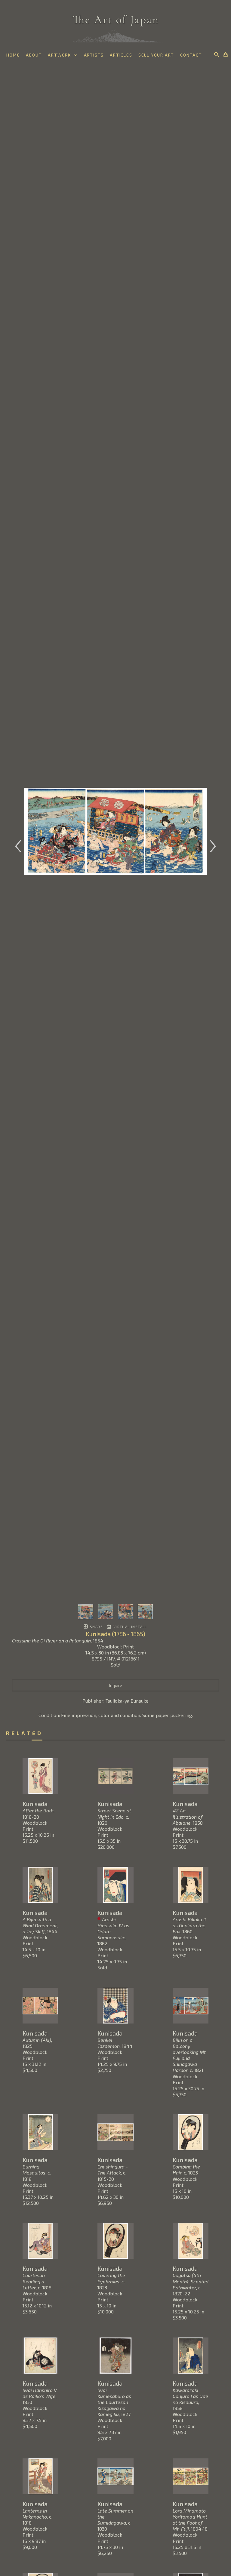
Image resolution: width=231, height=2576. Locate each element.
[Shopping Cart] (226, 54)
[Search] (217, 54)
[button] (63, 55)
